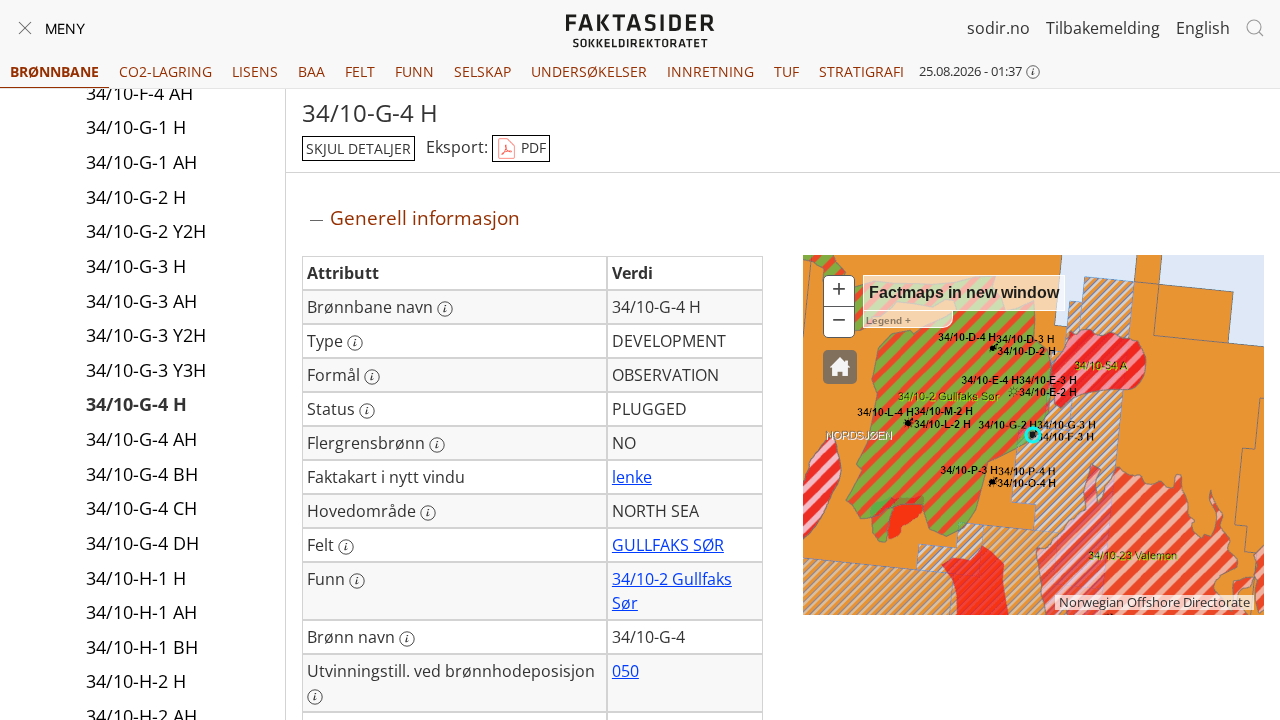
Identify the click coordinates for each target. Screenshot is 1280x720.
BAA (311, 71)
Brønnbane (54, 71)
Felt (360, 71)
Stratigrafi (861, 71)
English (1203, 28)
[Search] (1255, 28)
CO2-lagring (165, 71)
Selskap (482, 71)
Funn (414, 71)
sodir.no (998, 28)
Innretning (710, 71)
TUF (786, 71)
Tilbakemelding (1103, 28)
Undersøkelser (589, 71)
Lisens (255, 71)
